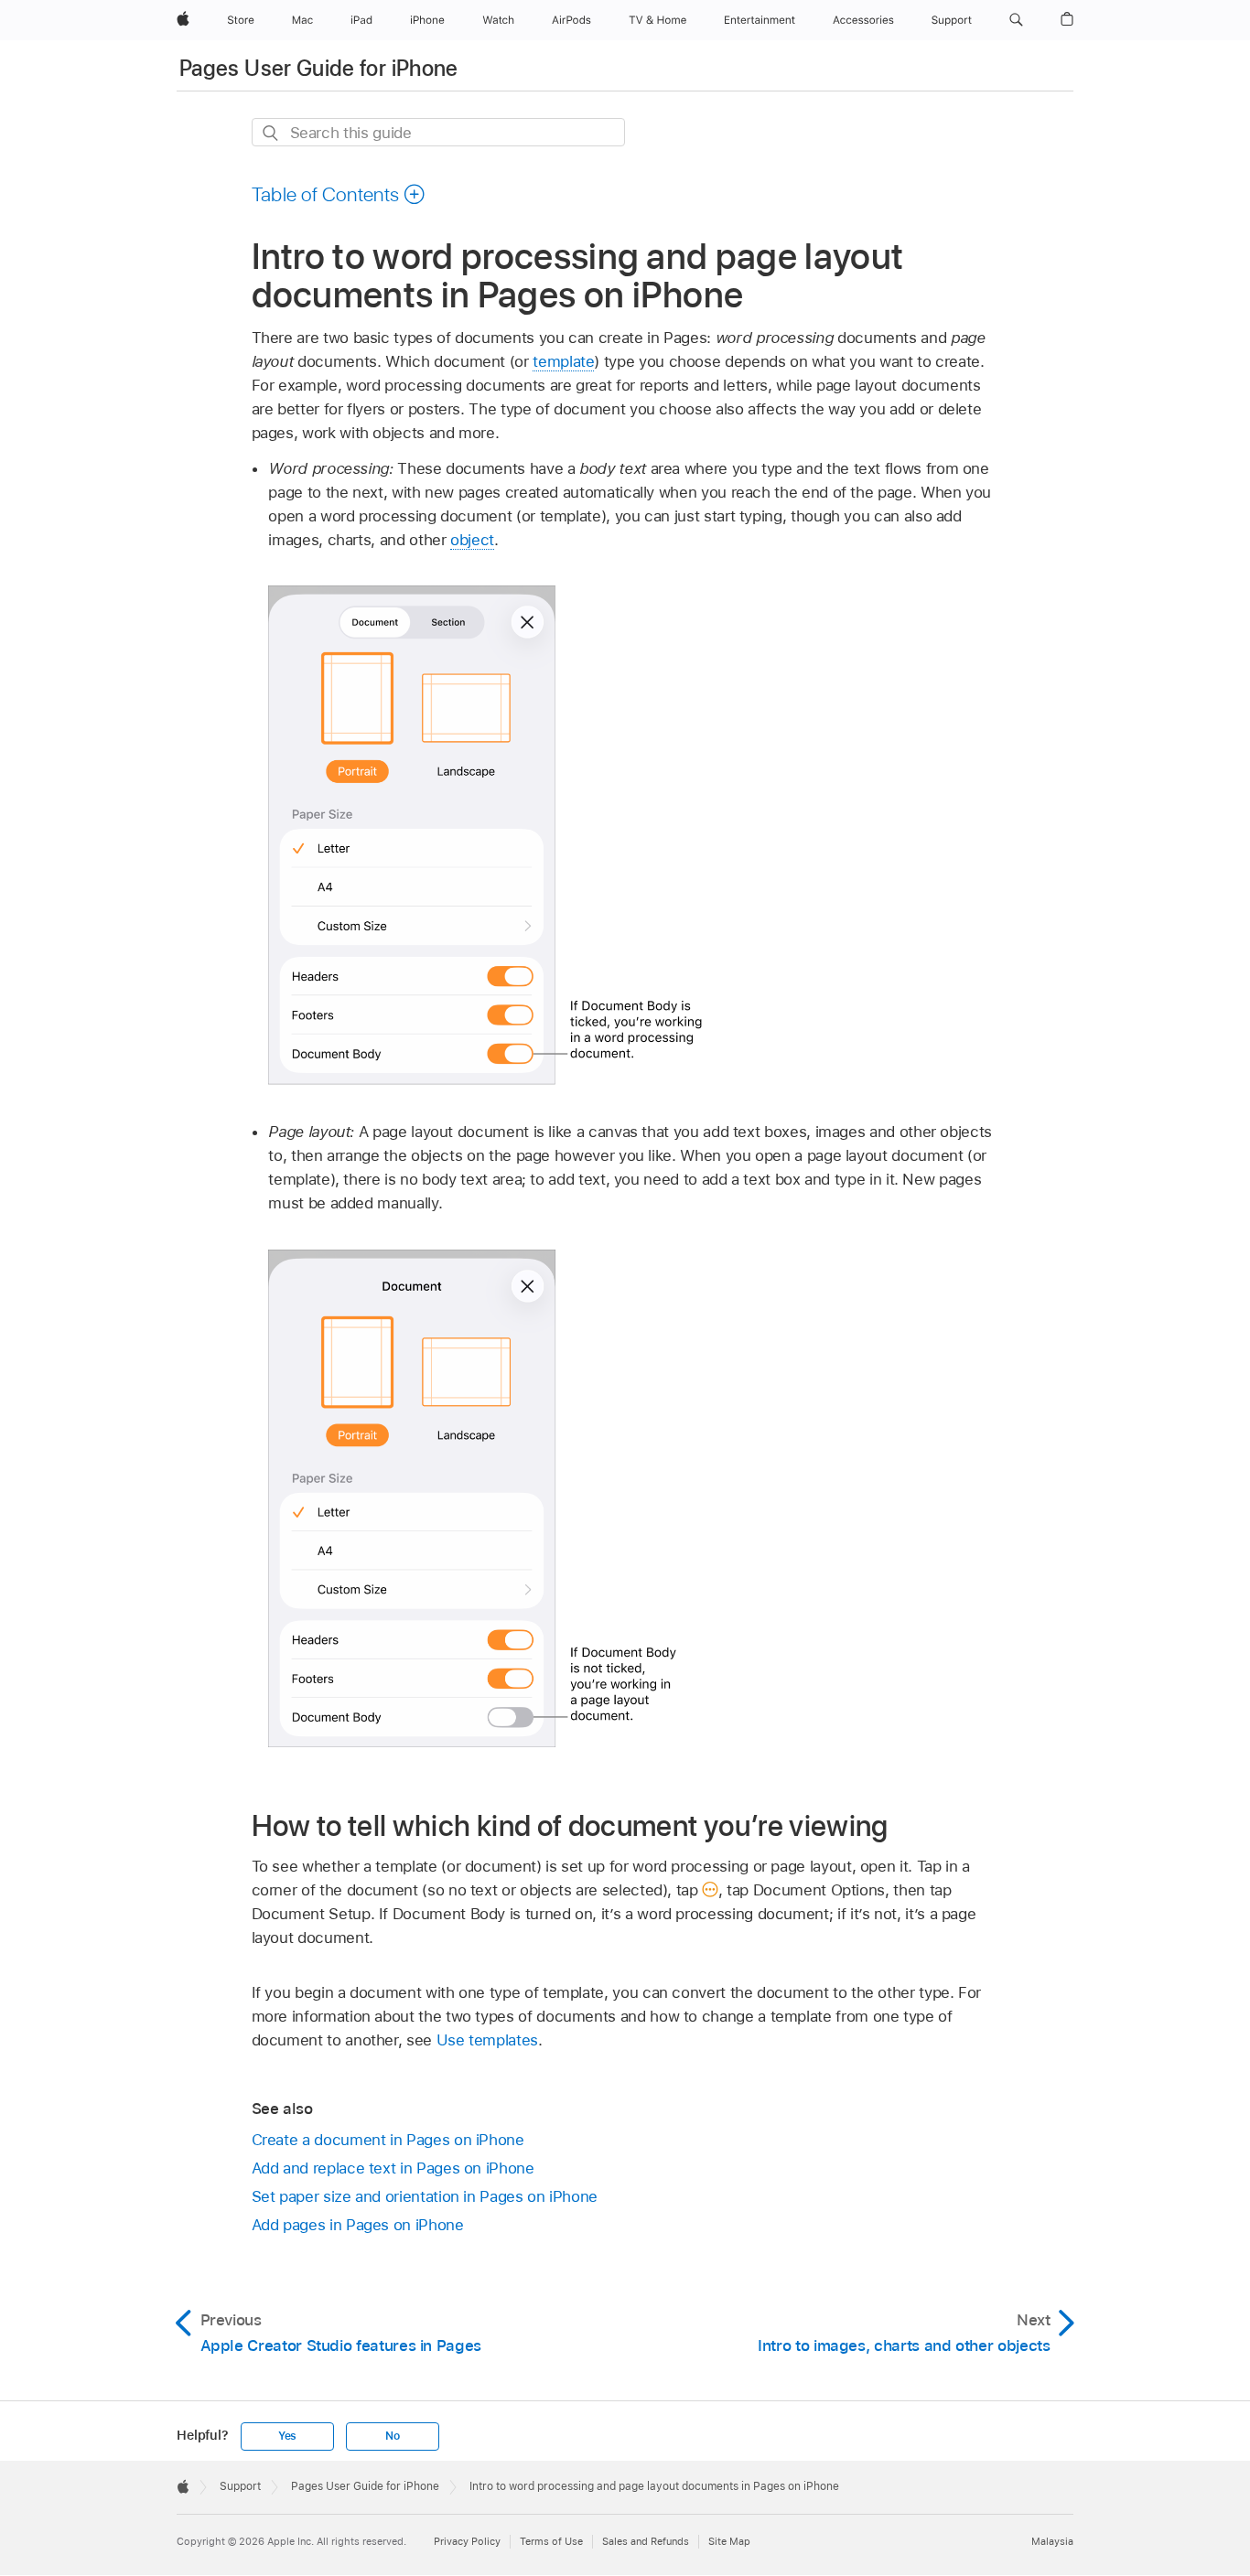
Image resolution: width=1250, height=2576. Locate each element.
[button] (1016, 20)
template (563, 361)
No (393, 2436)
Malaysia (1052, 2541)
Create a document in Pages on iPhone (388, 2140)
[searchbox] (438, 132)
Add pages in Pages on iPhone (358, 2225)
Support (240, 2486)
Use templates (487, 2040)
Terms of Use (551, 2541)
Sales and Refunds (646, 2541)
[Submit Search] (271, 133)
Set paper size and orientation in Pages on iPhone (425, 2196)
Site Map (729, 2541)
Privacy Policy (467, 2541)
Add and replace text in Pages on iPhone (393, 2168)
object (472, 540)
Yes (287, 2436)
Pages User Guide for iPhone (319, 68)
